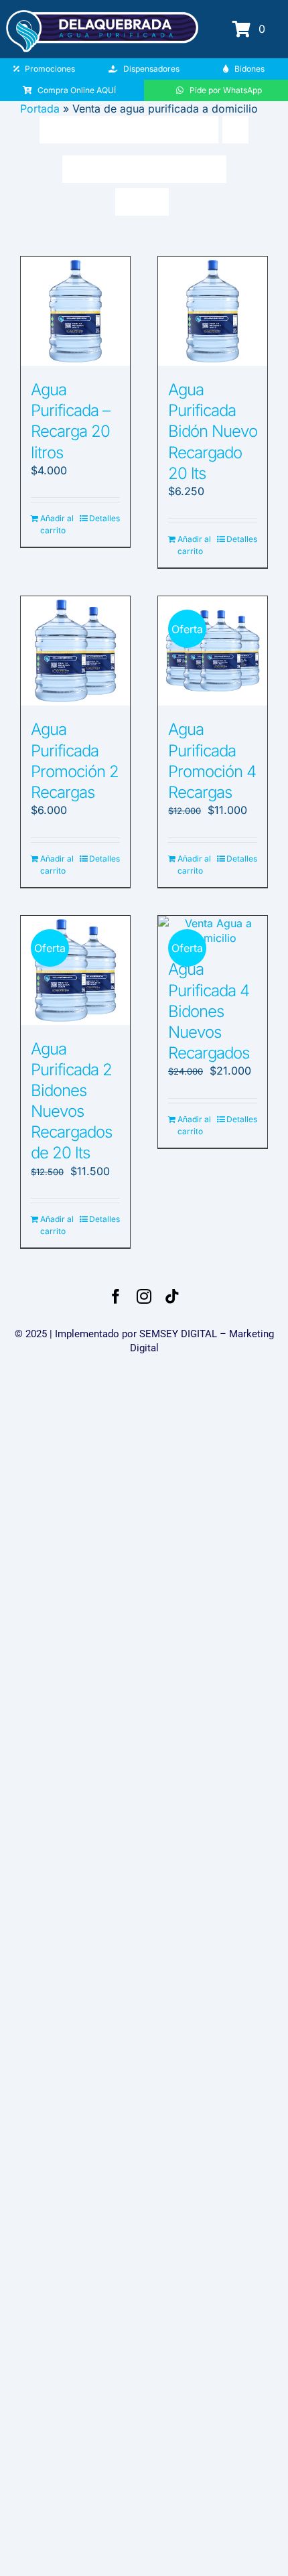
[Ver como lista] (155, 202)
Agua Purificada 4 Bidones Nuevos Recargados (209, 1011)
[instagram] (144, 1296)
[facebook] (116, 1296)
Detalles (104, 518)
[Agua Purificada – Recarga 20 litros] (75, 311)
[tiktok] (172, 1296)
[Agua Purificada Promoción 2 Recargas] (75, 651)
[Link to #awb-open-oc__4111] (241, 29)
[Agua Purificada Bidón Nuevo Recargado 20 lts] (213, 311)
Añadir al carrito (57, 524)
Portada (40, 109)
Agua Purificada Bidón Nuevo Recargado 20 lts (213, 431)
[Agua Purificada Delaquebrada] (102, 15)
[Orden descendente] (235, 130)
